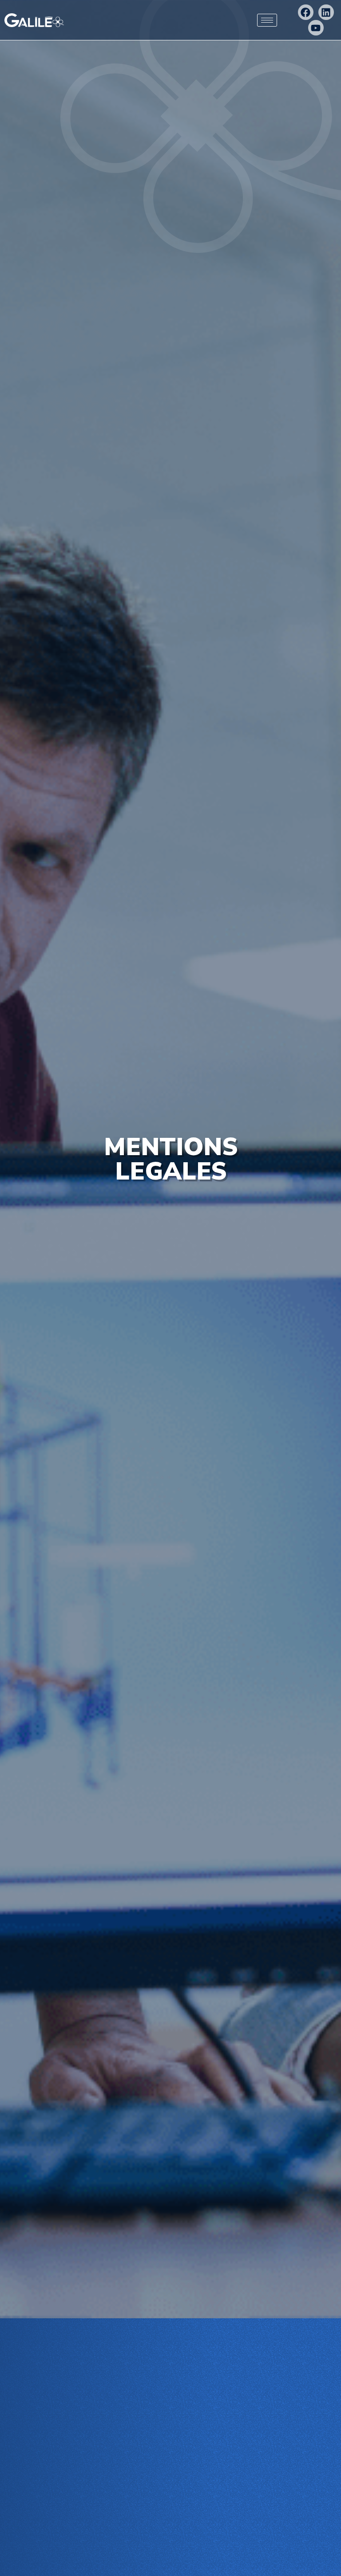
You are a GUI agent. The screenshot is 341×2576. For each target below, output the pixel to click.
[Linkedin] (326, 12)
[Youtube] (316, 28)
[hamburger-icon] (267, 20)
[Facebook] (306, 12)
